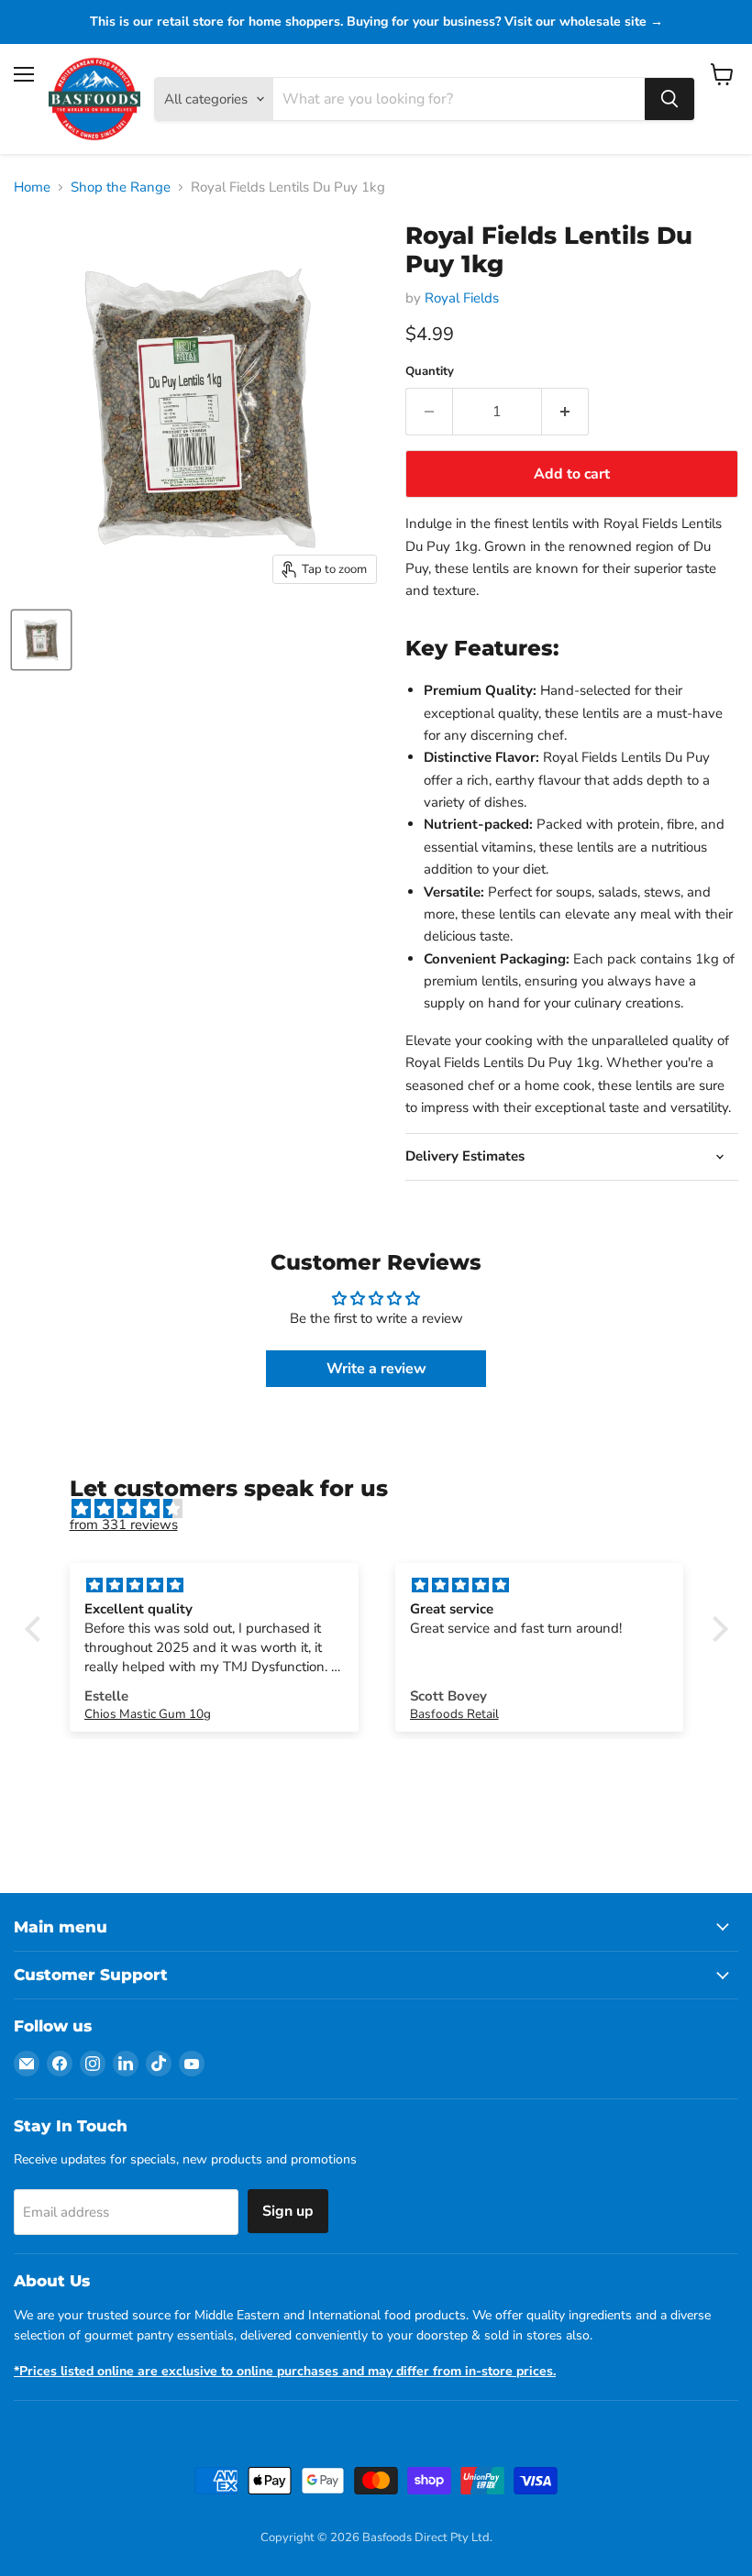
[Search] (669, 99)
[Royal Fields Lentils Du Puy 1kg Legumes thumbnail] (41, 640)
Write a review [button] (376, 1369)
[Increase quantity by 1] (565, 412)
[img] (386, 1509)
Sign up (288, 2211)
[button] (37, 1628)
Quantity (430, 372)
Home (32, 187)
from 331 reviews (124, 1525)
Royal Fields (462, 298)
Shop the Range (121, 187)
